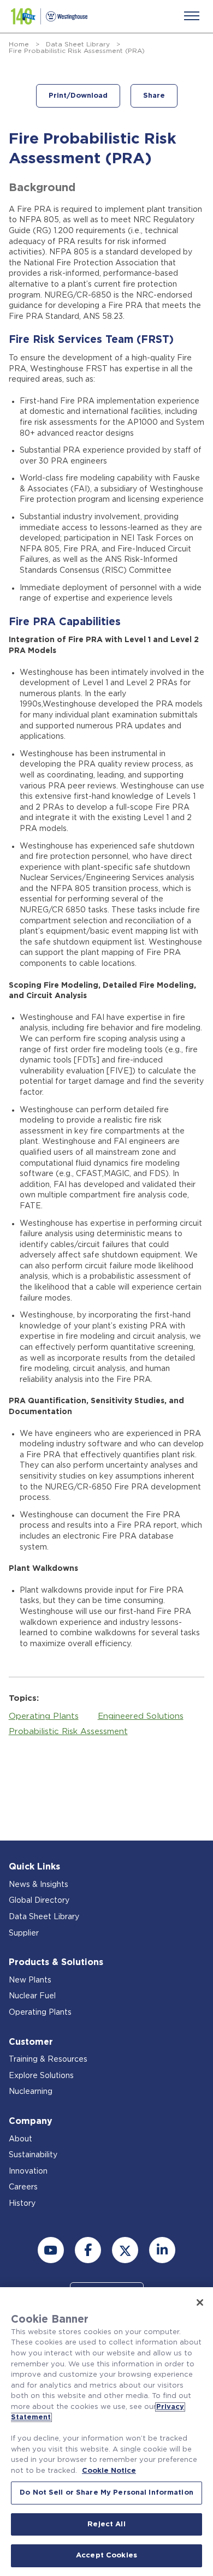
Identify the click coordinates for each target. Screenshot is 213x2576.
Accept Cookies (106, 2556)
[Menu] (192, 16)
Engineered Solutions (141, 1716)
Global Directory (39, 1901)
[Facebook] (88, 2250)
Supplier (24, 1933)
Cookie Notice (109, 2471)
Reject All (106, 2524)
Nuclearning (31, 2092)
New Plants (30, 1980)
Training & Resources (48, 2059)
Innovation (28, 2171)
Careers (23, 2187)
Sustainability (33, 2155)
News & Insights (39, 1885)
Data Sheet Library (78, 44)
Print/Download (78, 96)
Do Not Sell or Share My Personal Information (106, 2493)
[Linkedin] (162, 2250)
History (22, 2204)
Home (19, 44)
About (20, 2139)
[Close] (200, 2302)
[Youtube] (51, 2250)
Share (154, 96)
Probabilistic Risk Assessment (68, 1732)
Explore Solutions (41, 2076)
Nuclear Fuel (32, 1996)
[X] (125, 2250)
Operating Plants (44, 1716)
